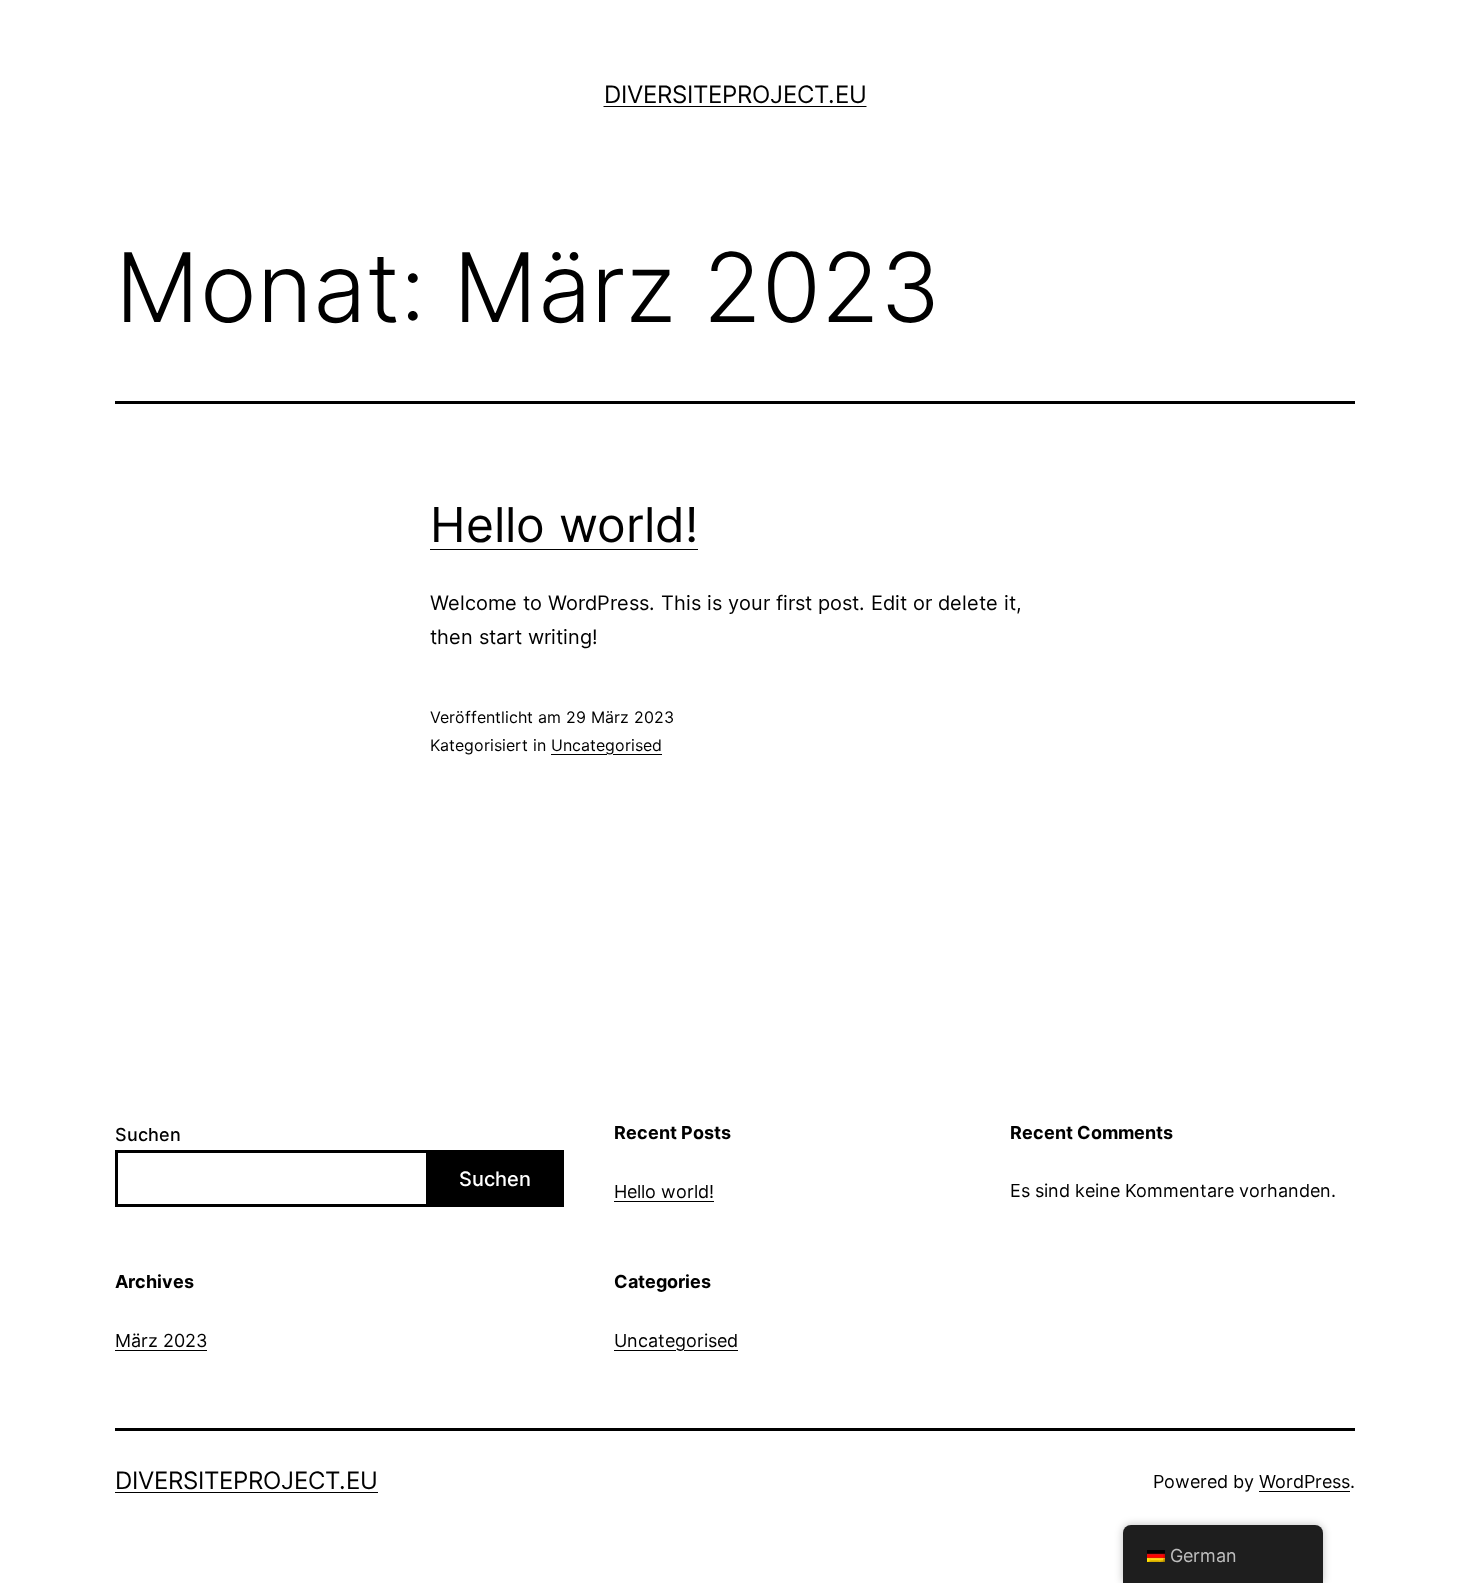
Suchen (148, 1134)
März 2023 (161, 1340)
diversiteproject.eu (735, 94)
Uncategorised (606, 745)
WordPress (1304, 1481)
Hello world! (564, 524)
